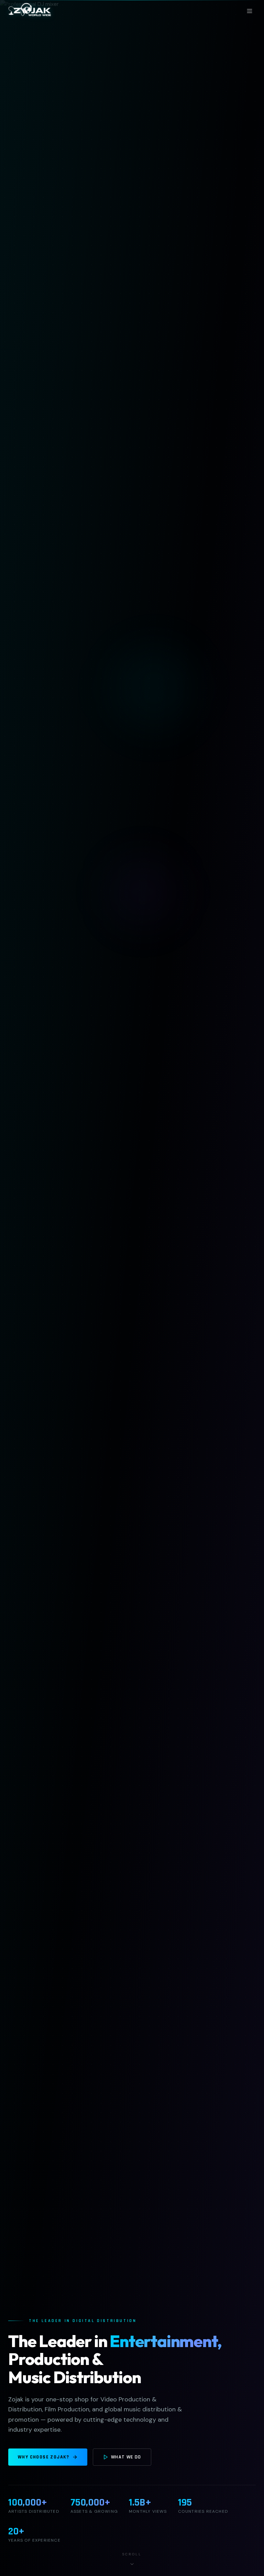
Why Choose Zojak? (44, 2457)
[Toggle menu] (250, 11)
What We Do (126, 2457)
